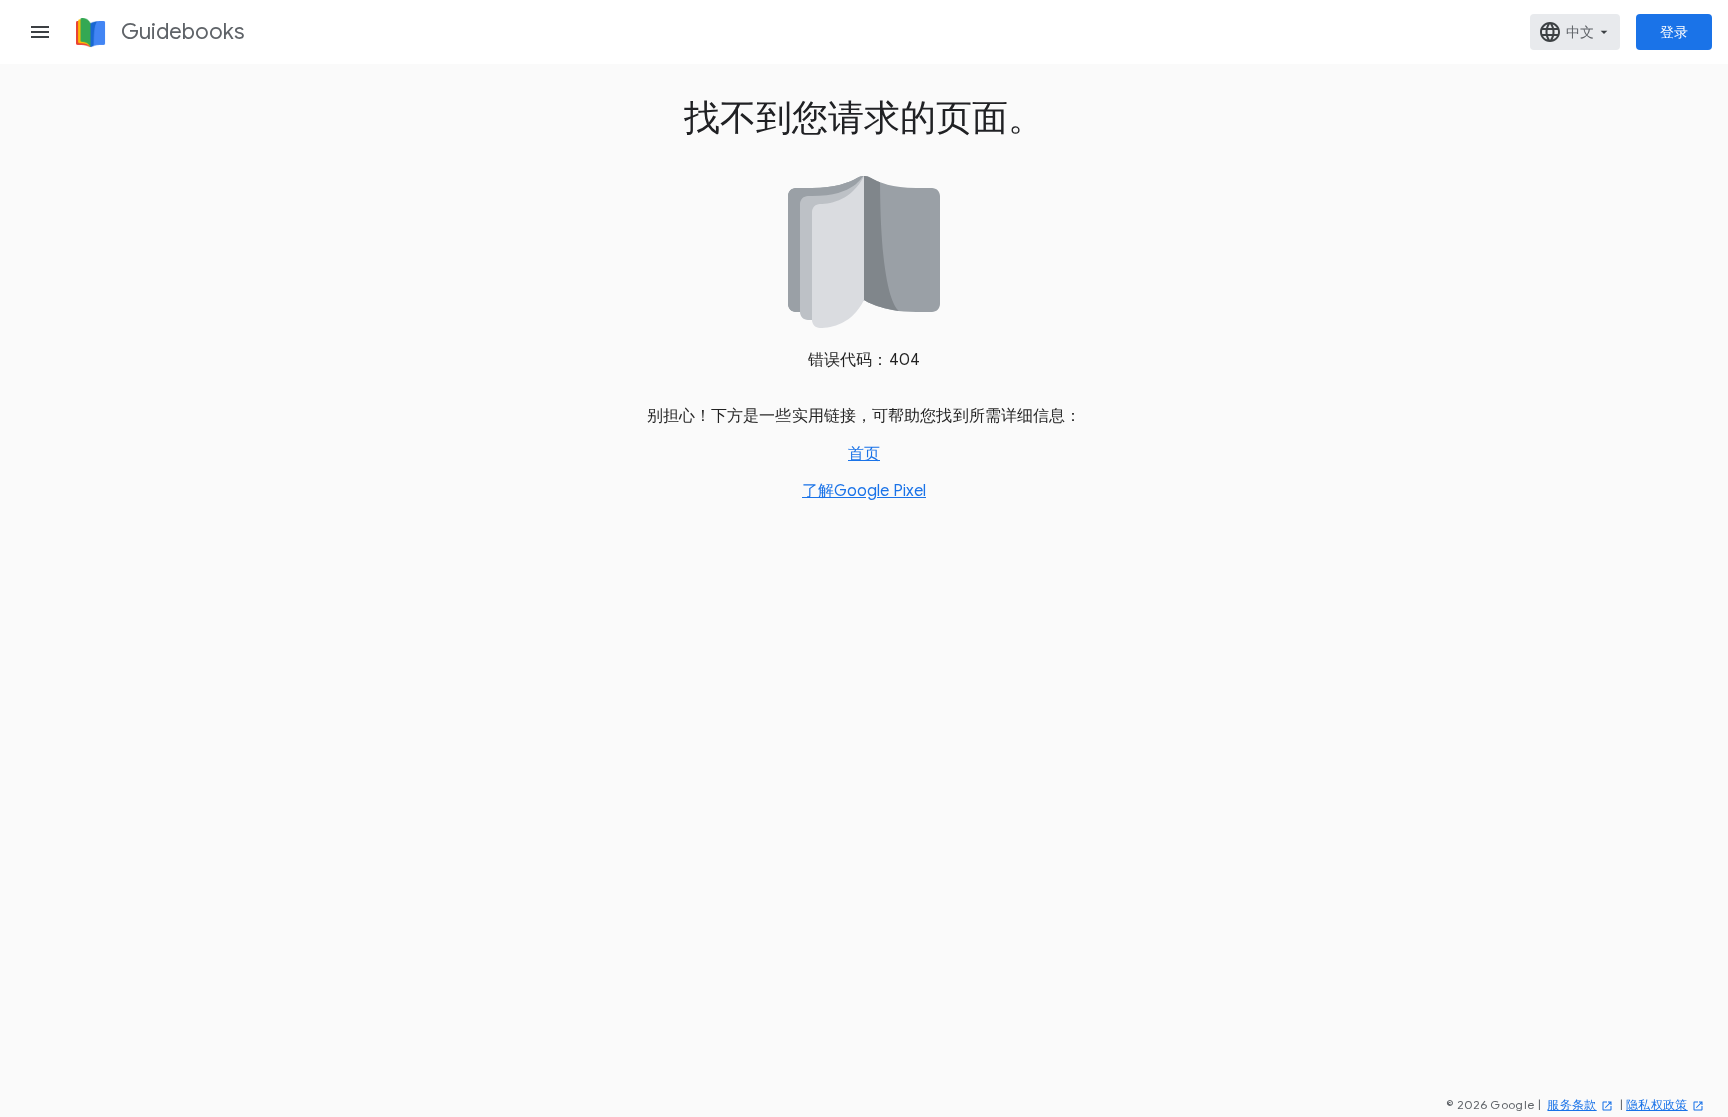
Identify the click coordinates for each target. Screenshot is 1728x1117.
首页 (864, 454)
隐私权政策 (1657, 1104)
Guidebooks (182, 31)
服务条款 (1571, 1104)
